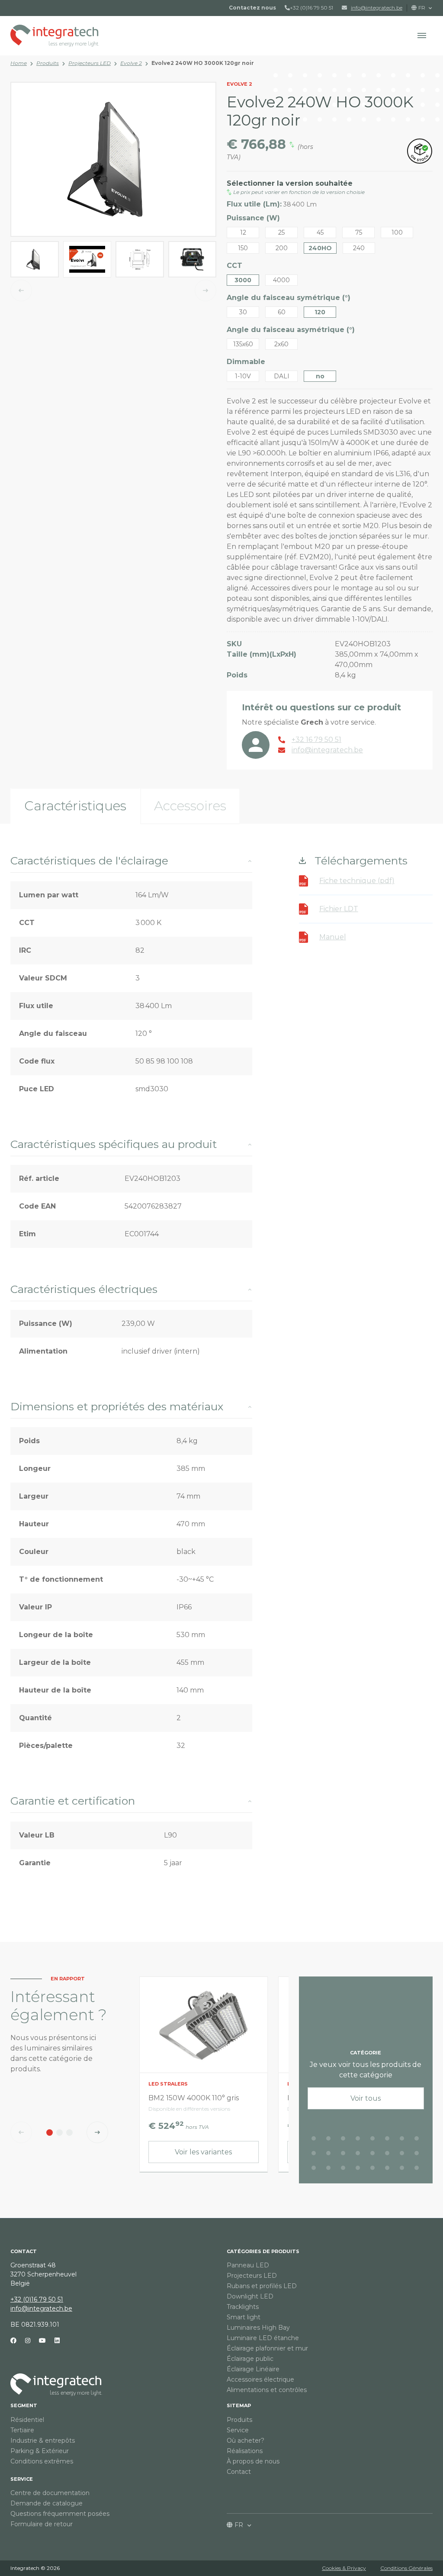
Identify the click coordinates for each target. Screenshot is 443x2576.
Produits (48, 63)
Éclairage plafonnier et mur (267, 2348)
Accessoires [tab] (190, 806)
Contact (239, 2472)
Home (19, 63)
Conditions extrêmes (42, 2461)
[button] (422, 35)
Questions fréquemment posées (60, 2514)
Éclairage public (250, 2359)
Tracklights (243, 2307)
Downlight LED (250, 2296)
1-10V (243, 376)
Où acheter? (246, 2441)
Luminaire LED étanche (263, 2338)
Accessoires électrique (260, 2379)
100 (397, 232)
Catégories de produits (263, 2251)
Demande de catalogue (47, 2503)
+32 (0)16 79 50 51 (311, 8)
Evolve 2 (131, 63)
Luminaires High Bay (258, 2328)
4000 (281, 280)
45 (320, 232)
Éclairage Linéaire (253, 2369)
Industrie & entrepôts (43, 2441)
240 (359, 248)
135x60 (243, 344)
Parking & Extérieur (40, 2451)
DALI (282, 376)
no (320, 376)
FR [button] (422, 8)
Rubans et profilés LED (262, 2286)
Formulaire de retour (42, 2524)
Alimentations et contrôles (267, 2390)
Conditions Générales (406, 2568)
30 (243, 312)
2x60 (281, 344)
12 (243, 232)
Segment (24, 2405)
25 (281, 232)
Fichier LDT (339, 909)
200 (282, 248)
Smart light (244, 2317)
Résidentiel (27, 2420)
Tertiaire (22, 2430)
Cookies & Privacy (344, 2568)
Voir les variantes (203, 2152)
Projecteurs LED (90, 63)
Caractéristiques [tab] (75, 806)
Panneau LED (248, 2265)
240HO (320, 248)
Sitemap (239, 2405)
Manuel (333, 937)
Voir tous (366, 2098)
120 (320, 312)
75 (359, 232)
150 (243, 248)
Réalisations (245, 2451)
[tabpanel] (221, 1378)
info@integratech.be (41, 2308)
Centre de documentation (50, 2493)
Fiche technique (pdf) (357, 881)
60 (282, 312)
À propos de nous (253, 2461)
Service (22, 2479)
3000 (243, 280)
